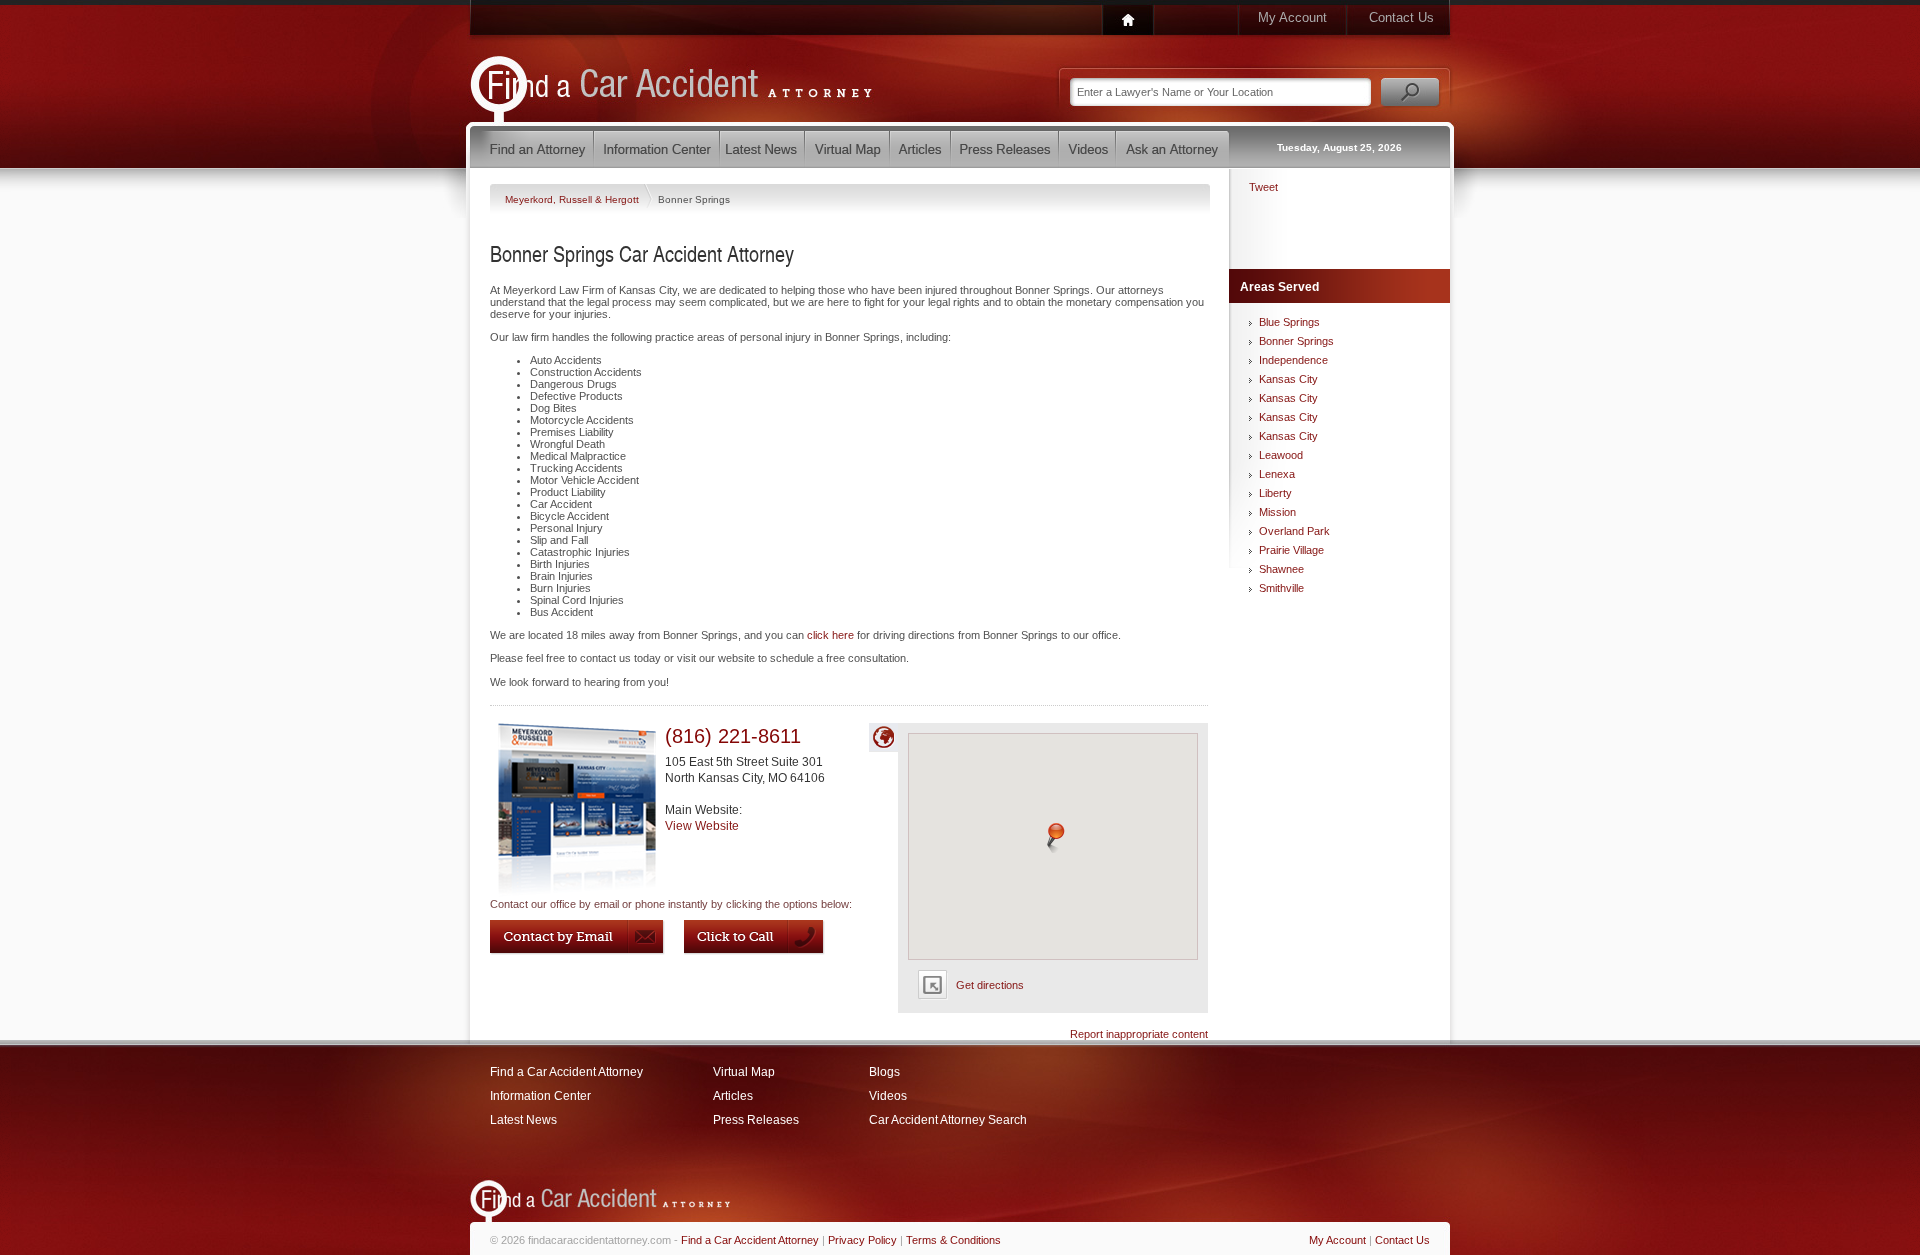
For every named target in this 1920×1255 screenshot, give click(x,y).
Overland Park (1294, 531)
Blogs (884, 1072)
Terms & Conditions (953, 1240)
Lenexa (1277, 474)
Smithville (1281, 588)
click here (830, 635)
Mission (1277, 512)
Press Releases (756, 1120)
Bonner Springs (1296, 341)
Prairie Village (1291, 550)
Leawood (1281, 455)
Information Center (540, 1096)
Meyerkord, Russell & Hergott (573, 199)
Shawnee (1281, 569)
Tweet (1263, 187)
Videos (888, 1096)
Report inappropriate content (1139, 1034)
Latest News (523, 1120)
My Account (1292, 17)
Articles (733, 1096)
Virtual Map (744, 1072)
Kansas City (1288, 379)
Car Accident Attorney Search (948, 1120)
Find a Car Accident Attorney (566, 1072)
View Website (702, 826)
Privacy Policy (862, 1240)
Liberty (1275, 493)
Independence (1293, 360)
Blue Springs (1289, 322)
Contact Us (1401, 17)
